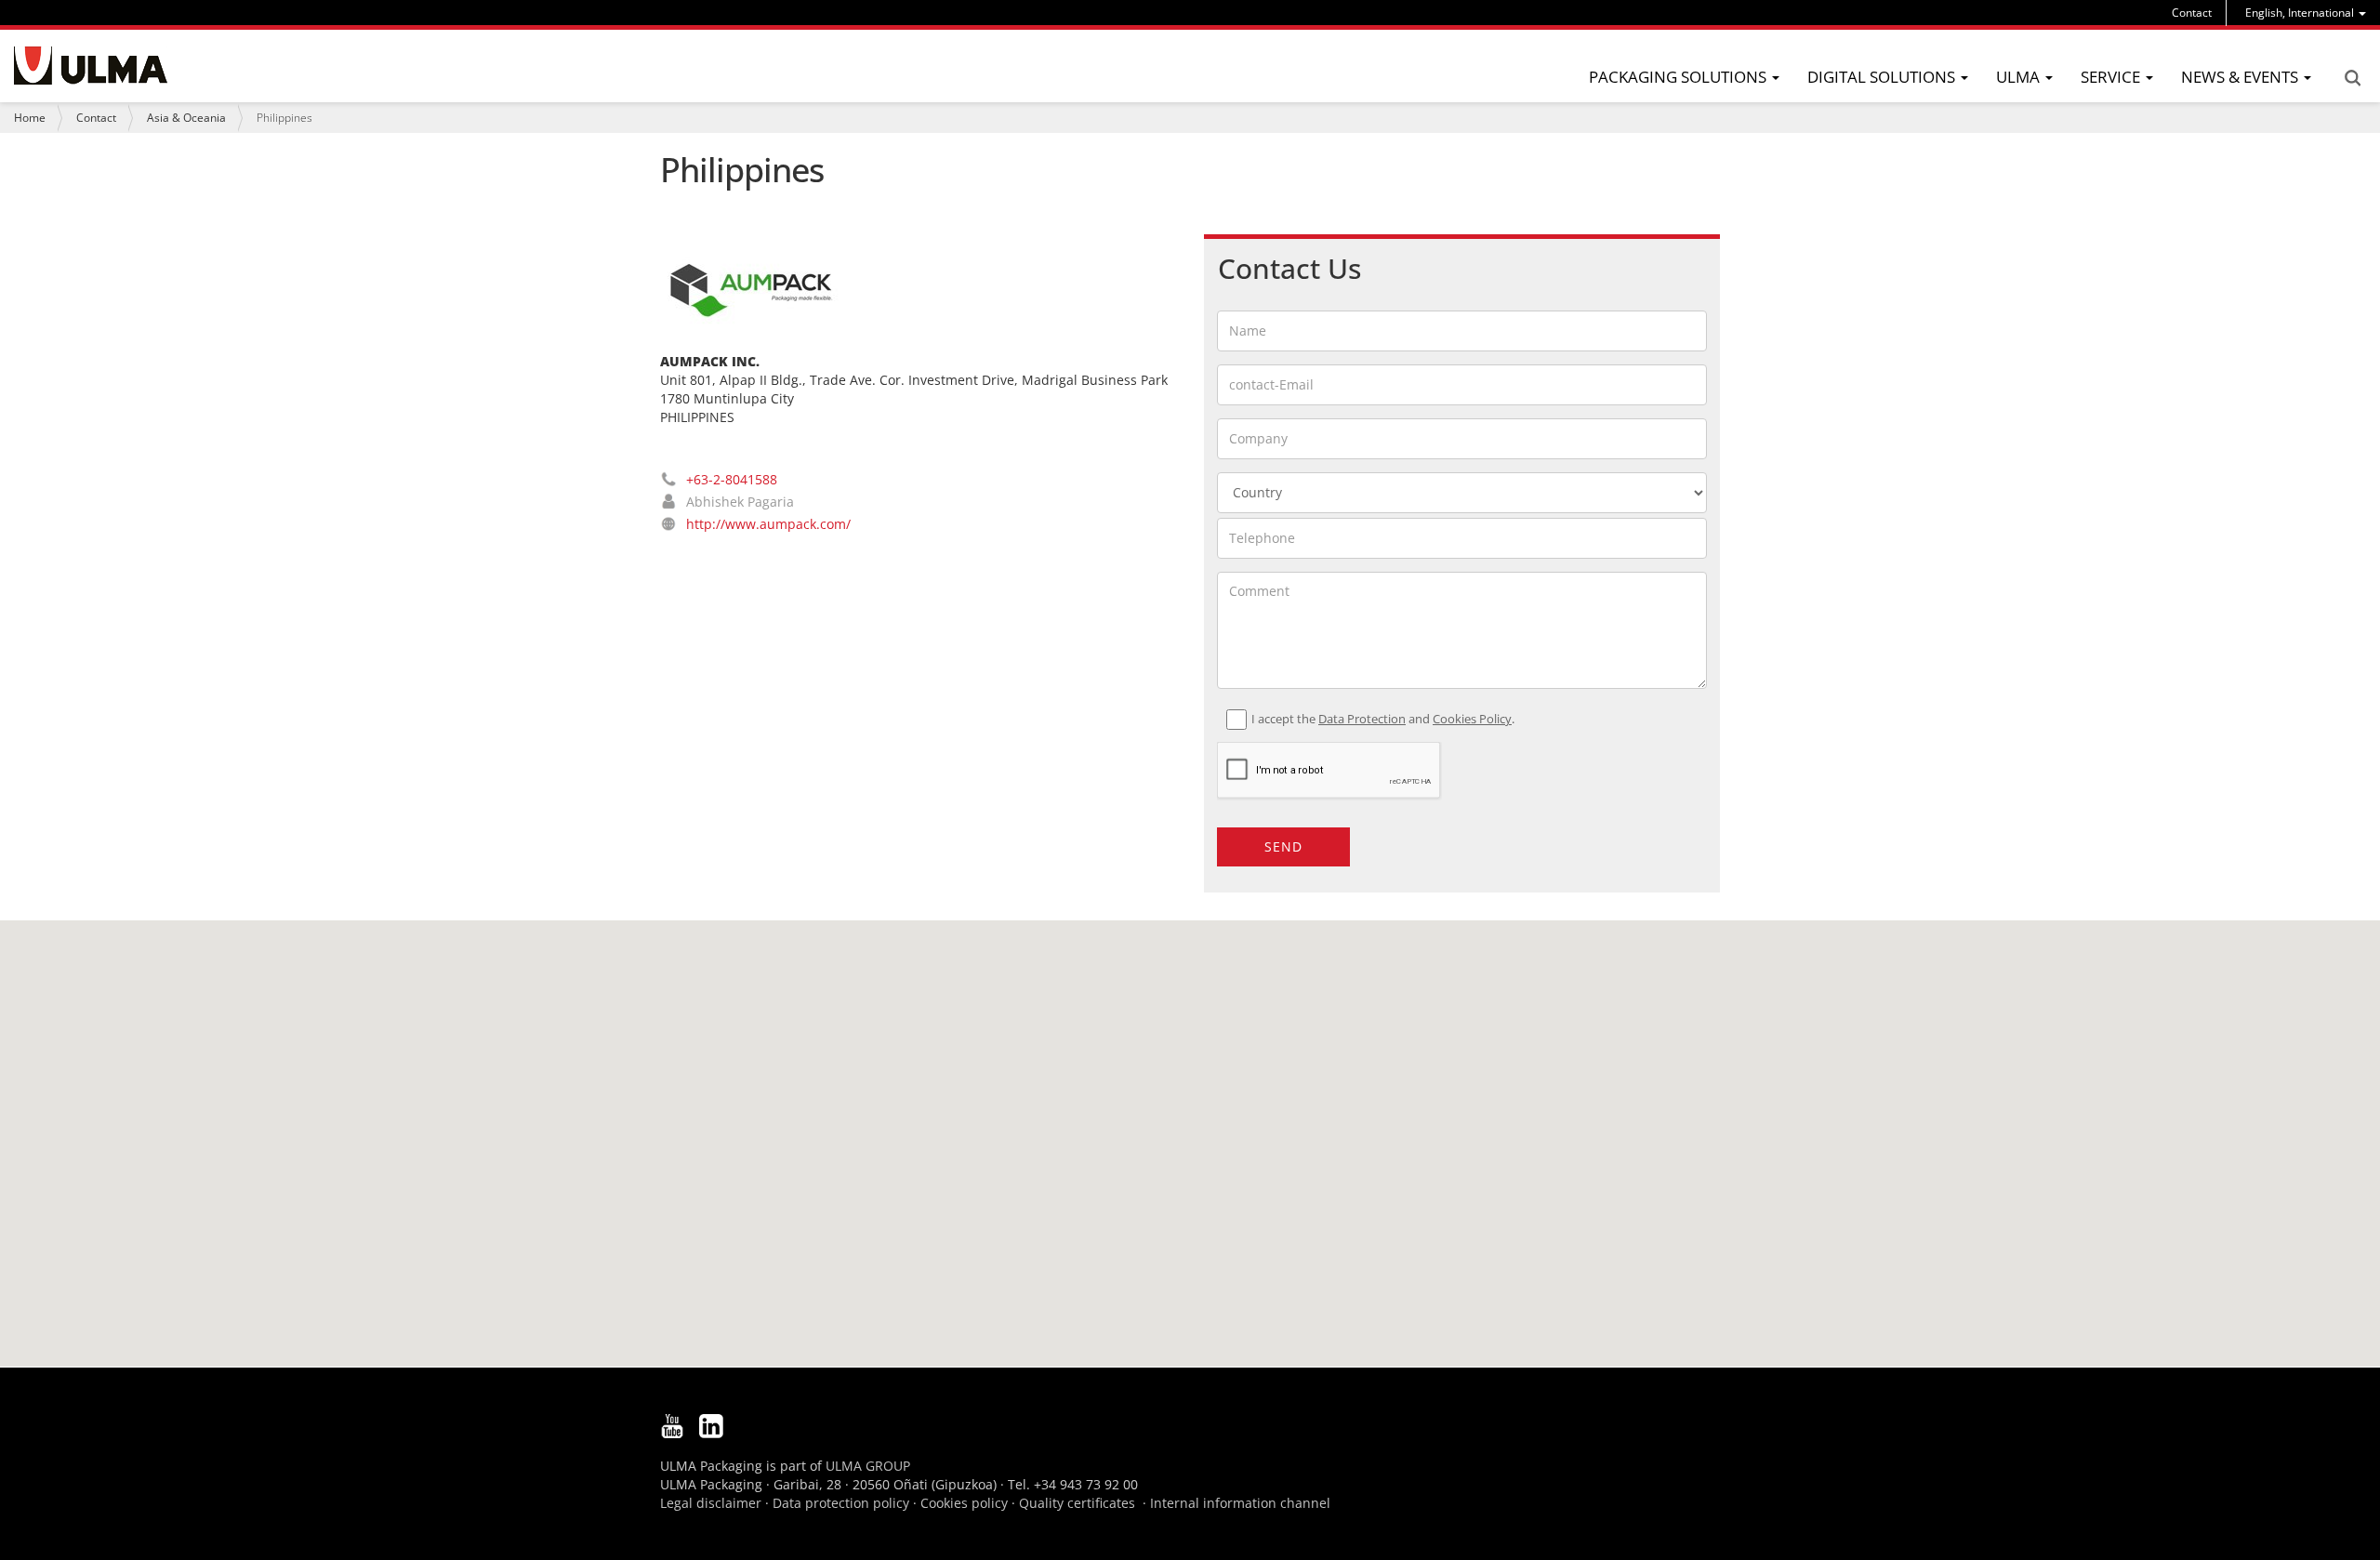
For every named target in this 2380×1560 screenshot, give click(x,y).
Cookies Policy (1472, 719)
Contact (2192, 13)
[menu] (2306, 13)
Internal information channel (1240, 1503)
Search (2352, 78)
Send (1283, 846)
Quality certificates (1077, 1503)
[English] (91, 66)
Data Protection (1362, 719)
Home (30, 118)
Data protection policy (841, 1503)
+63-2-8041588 (732, 479)
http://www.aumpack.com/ (768, 524)
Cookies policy (964, 1503)
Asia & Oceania (186, 118)
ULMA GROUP (868, 1466)
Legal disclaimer (711, 1503)
